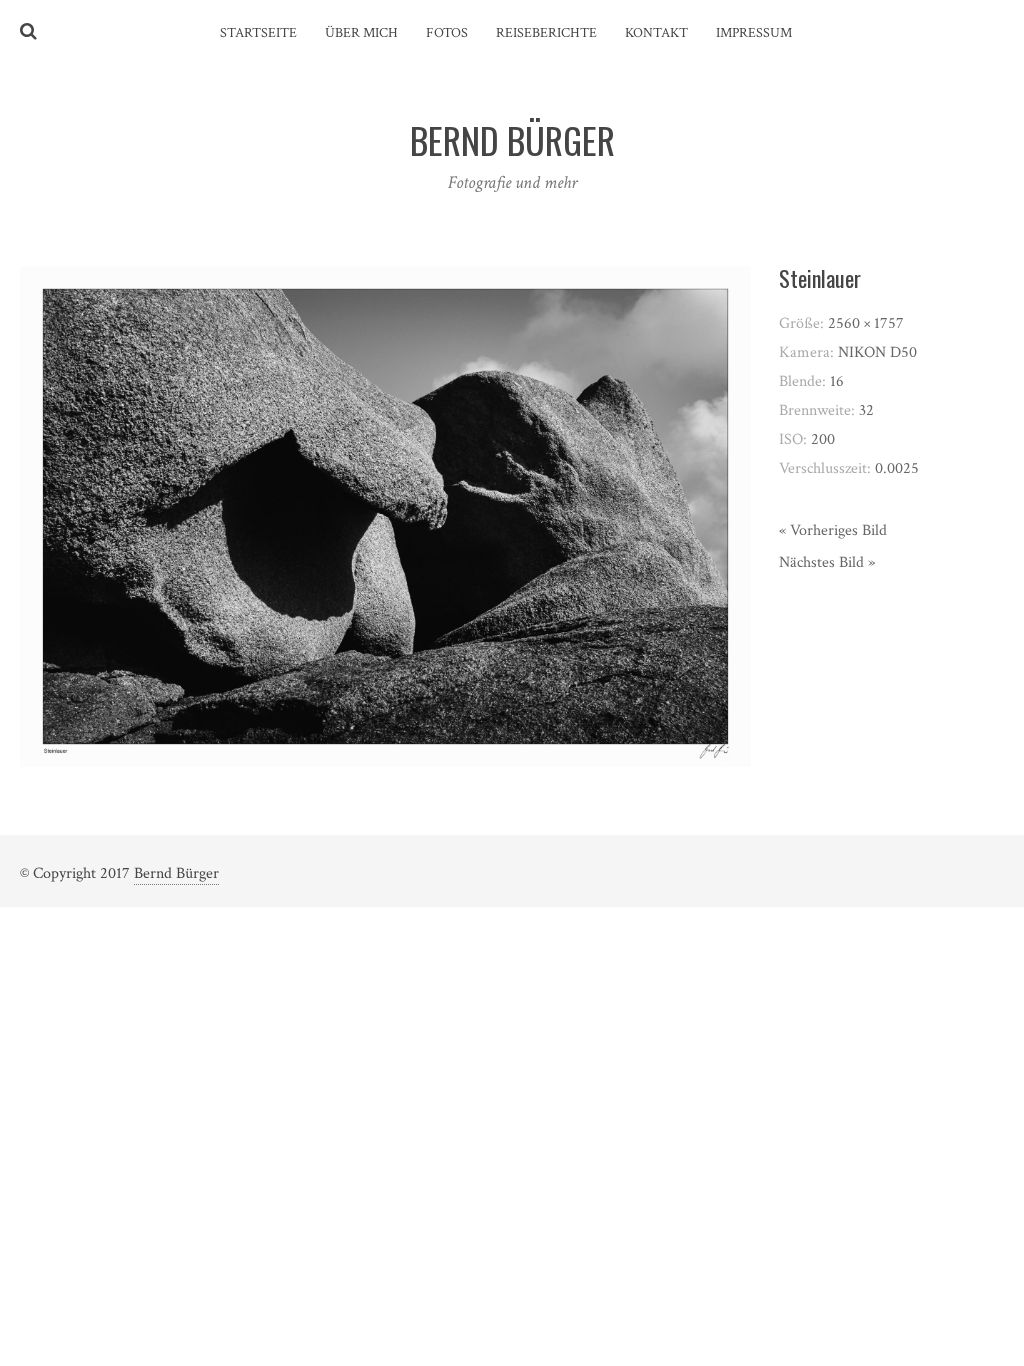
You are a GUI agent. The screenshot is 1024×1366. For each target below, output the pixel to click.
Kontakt (656, 33)
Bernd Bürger (176, 873)
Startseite (258, 33)
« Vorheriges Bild (833, 530)
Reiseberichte (546, 33)
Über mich (361, 33)
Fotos (447, 33)
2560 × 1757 (866, 323)
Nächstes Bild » (827, 562)
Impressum (754, 33)
